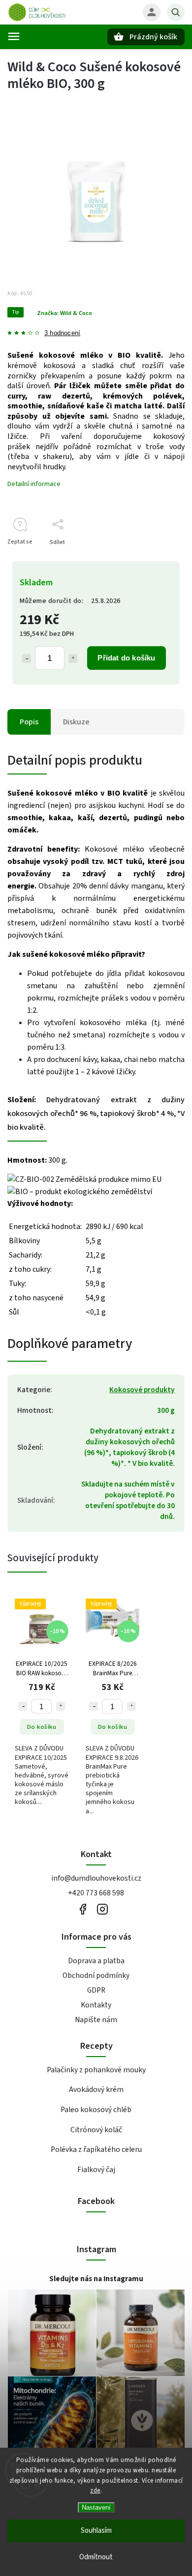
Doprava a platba (96, 1961)
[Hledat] (176, 12)
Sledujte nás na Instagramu (96, 2279)
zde (95, 2490)
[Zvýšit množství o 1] (73, 658)
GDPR (96, 1990)
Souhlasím (96, 2531)
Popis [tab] (29, 722)
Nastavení (96, 2507)
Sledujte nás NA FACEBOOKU (82, 1909)
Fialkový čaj (96, 2170)
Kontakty (96, 2005)
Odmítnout (96, 2557)
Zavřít (154, 559)
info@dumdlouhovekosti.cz (96, 1878)
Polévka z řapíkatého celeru (96, 2149)
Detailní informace (34, 484)
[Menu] (14, 36)
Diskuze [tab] (76, 722)
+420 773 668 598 (96, 1893)
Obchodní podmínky (96, 1975)
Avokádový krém (96, 2089)
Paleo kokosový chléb (96, 2110)
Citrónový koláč (96, 2130)
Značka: (64, 313)
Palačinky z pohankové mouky (96, 2070)
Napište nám (96, 2020)
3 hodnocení (62, 333)
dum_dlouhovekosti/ (102, 1909)
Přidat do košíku (126, 658)
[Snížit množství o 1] (27, 658)
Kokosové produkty (142, 1390)
